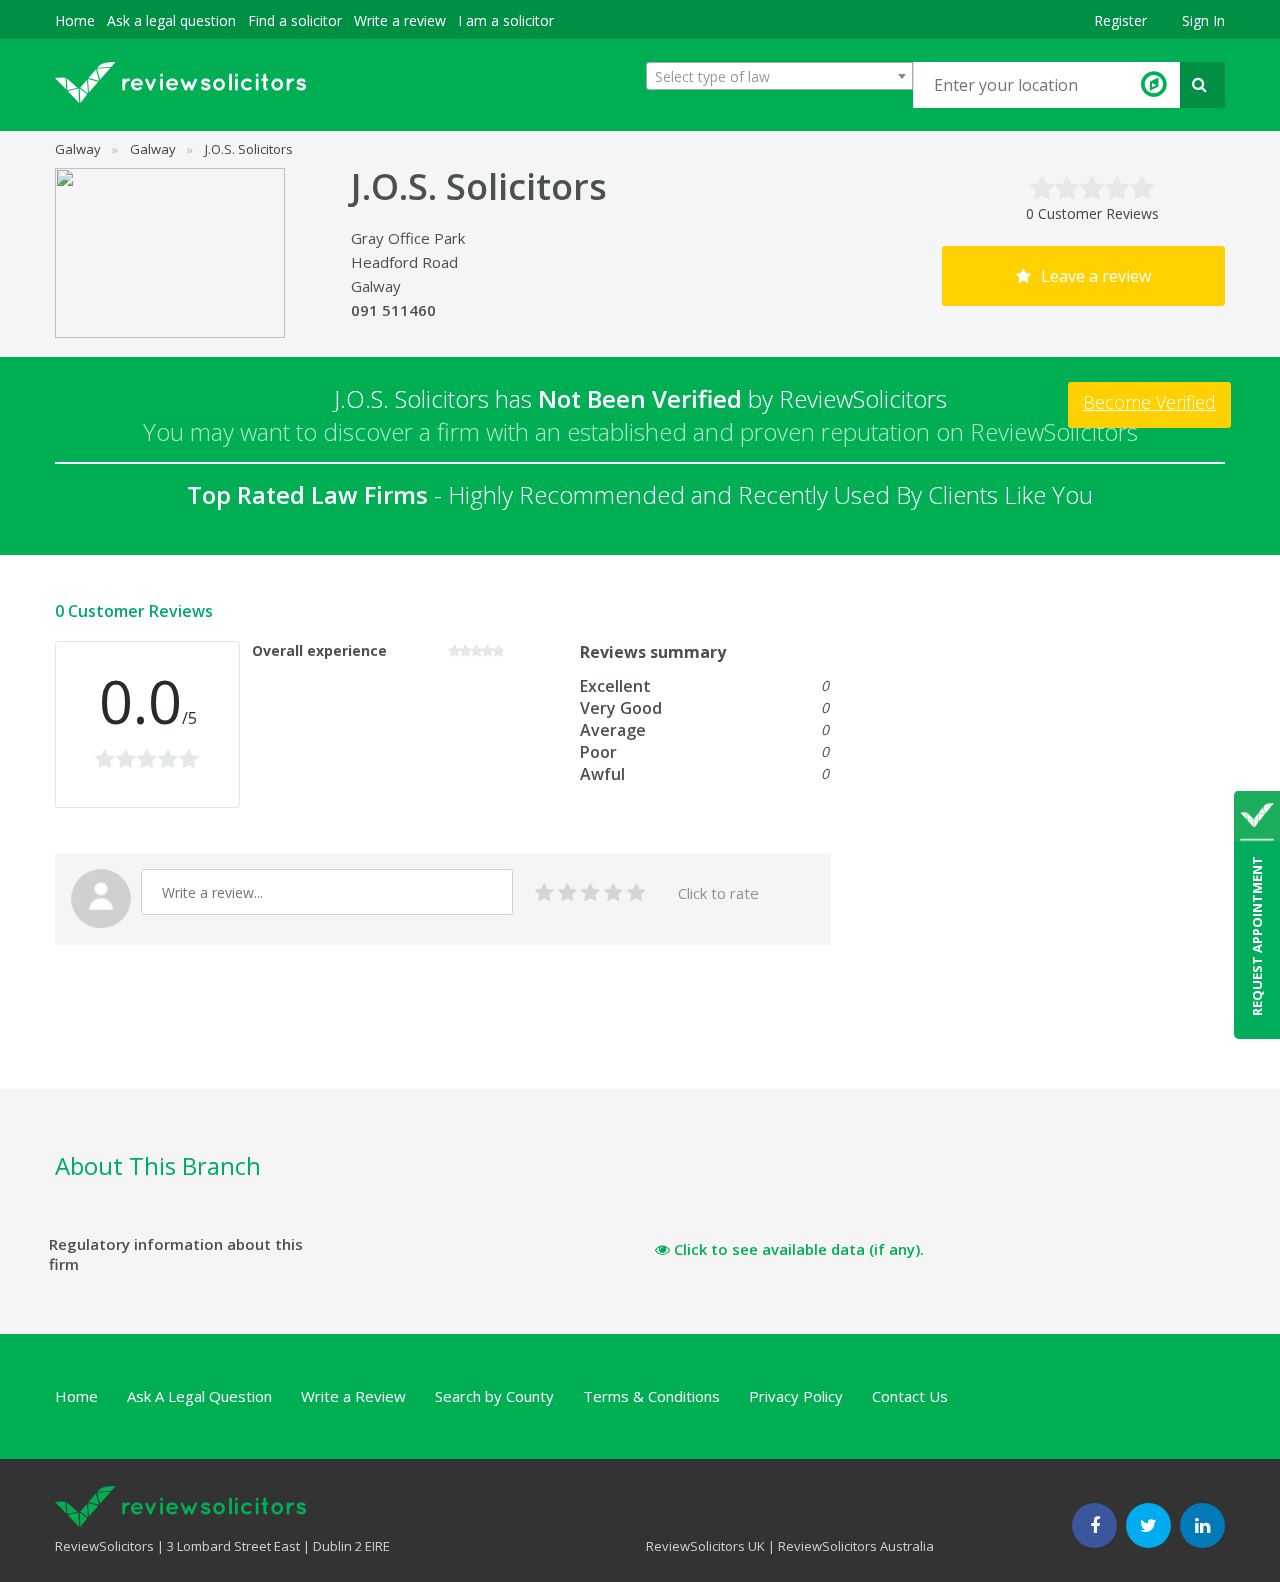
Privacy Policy (796, 1396)
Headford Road (404, 262)
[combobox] (779, 76)
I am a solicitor (506, 20)
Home (75, 20)
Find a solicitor (295, 20)
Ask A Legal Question (199, 1396)
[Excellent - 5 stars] (636, 893)
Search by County (494, 1396)
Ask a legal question (171, 20)
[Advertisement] (419, 1040)
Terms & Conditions (651, 1396)
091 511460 (393, 310)
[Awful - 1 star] (544, 893)
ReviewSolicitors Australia (856, 1546)
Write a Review (353, 1396)
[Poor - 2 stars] (567, 893)
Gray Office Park (408, 238)
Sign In (1203, 20)
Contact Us (910, 1396)
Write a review (400, 20)
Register (1120, 20)
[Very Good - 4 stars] (613, 893)
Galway (376, 286)
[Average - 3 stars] (590, 893)
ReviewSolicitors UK (705, 1546)
